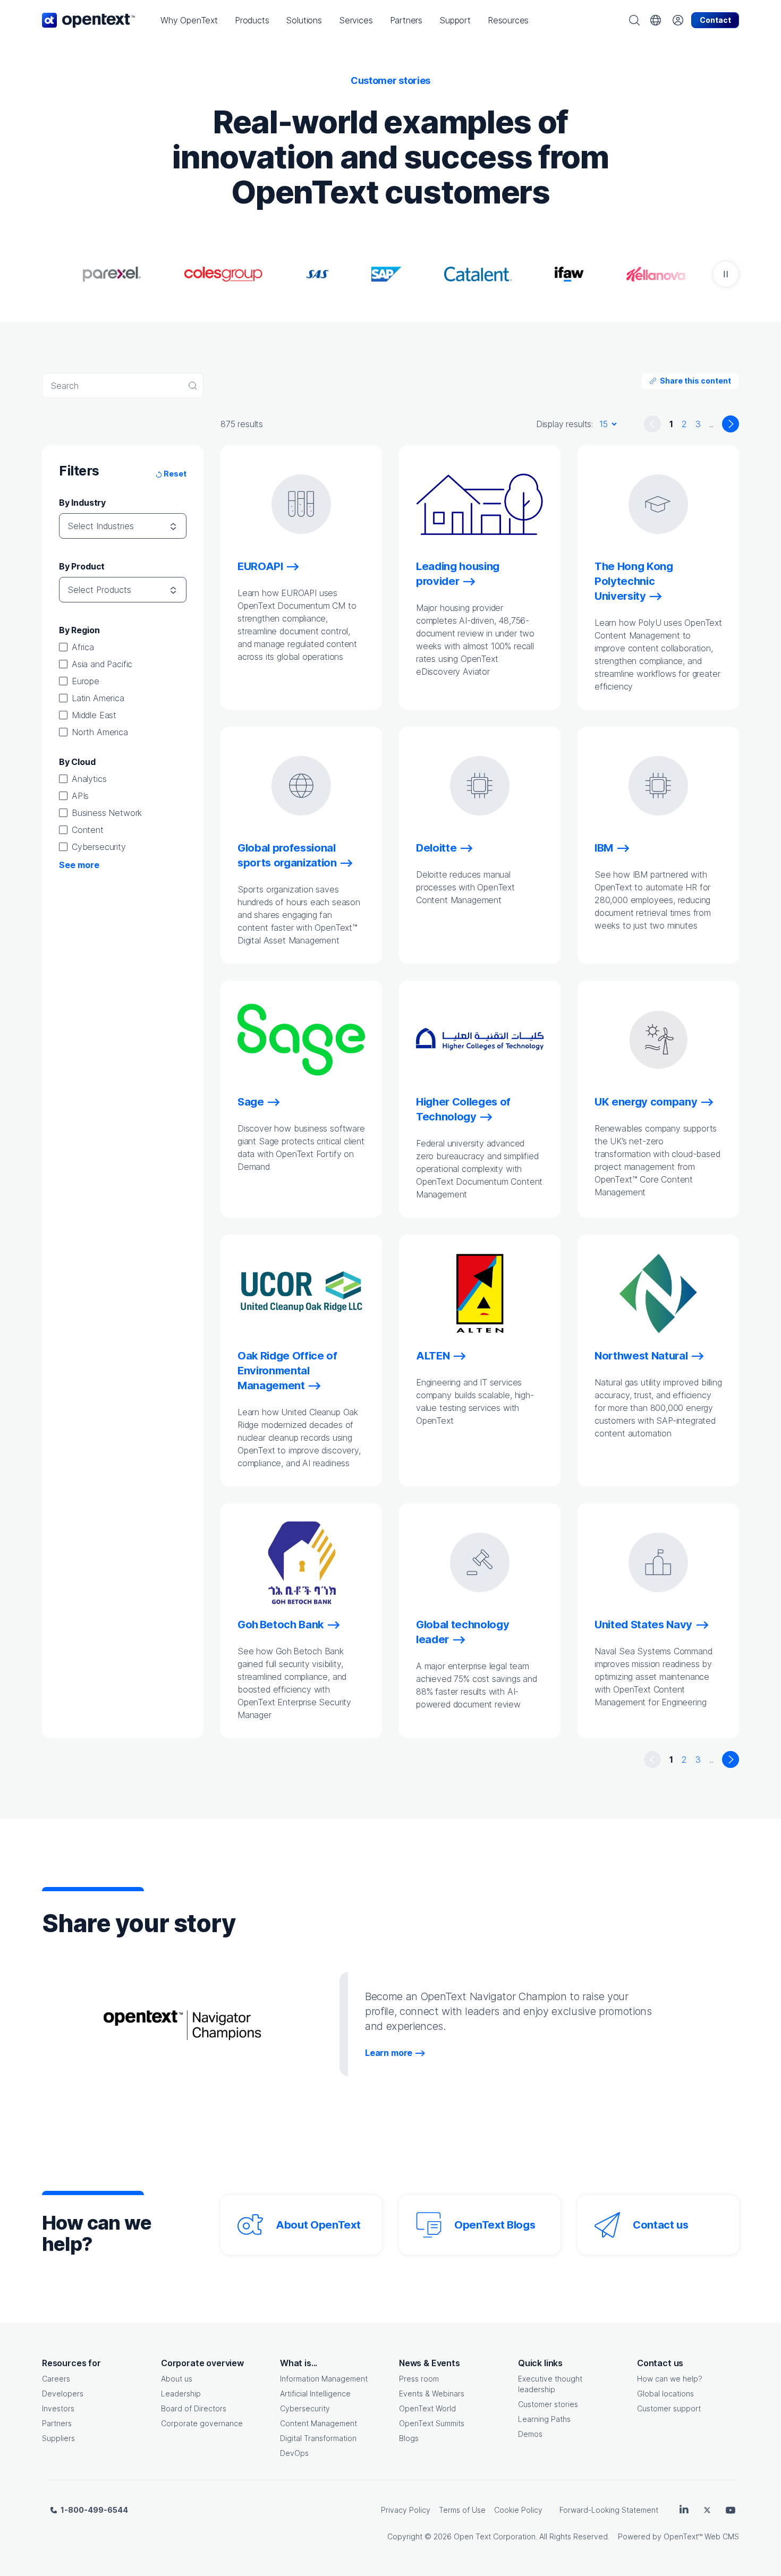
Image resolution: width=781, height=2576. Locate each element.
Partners (57, 2423)
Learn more (389, 2053)
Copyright (405, 2536)
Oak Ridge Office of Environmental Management (287, 1371)
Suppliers (58, 2438)
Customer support (669, 2408)
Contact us (661, 2225)
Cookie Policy (518, 2510)
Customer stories (548, 2404)
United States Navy (643, 1625)
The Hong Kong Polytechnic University (634, 581)
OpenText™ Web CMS (701, 2536)
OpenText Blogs (495, 2225)
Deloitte (436, 848)
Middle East (94, 715)
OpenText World (427, 2408)
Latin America (98, 698)
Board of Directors (194, 2408)
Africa (83, 647)
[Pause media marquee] (726, 274)
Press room (419, 2379)
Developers (63, 2394)
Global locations (665, 2394)
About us (177, 2379)
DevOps (294, 2453)
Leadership (181, 2394)
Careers (56, 2379)
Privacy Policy (406, 2510)
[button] (189, 20)
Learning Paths (544, 2419)
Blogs (409, 2438)
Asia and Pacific (102, 664)
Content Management (319, 2423)
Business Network (107, 813)
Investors (58, 2408)
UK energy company (646, 1102)
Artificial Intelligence (315, 2394)
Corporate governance (202, 2423)
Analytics (89, 779)
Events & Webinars (432, 2394)
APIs (80, 796)
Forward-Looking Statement (609, 2510)
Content (88, 830)
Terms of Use (462, 2510)
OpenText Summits (432, 2423)
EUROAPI (260, 566)
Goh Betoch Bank (281, 1625)
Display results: (564, 424)
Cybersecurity (99, 847)
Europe (86, 681)
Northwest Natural (641, 1356)
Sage (251, 1102)
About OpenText (318, 2225)
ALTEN (433, 1356)
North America (100, 732)
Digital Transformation (318, 2438)
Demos (530, 2434)
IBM (604, 848)
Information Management (324, 2379)
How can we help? (670, 2379)
